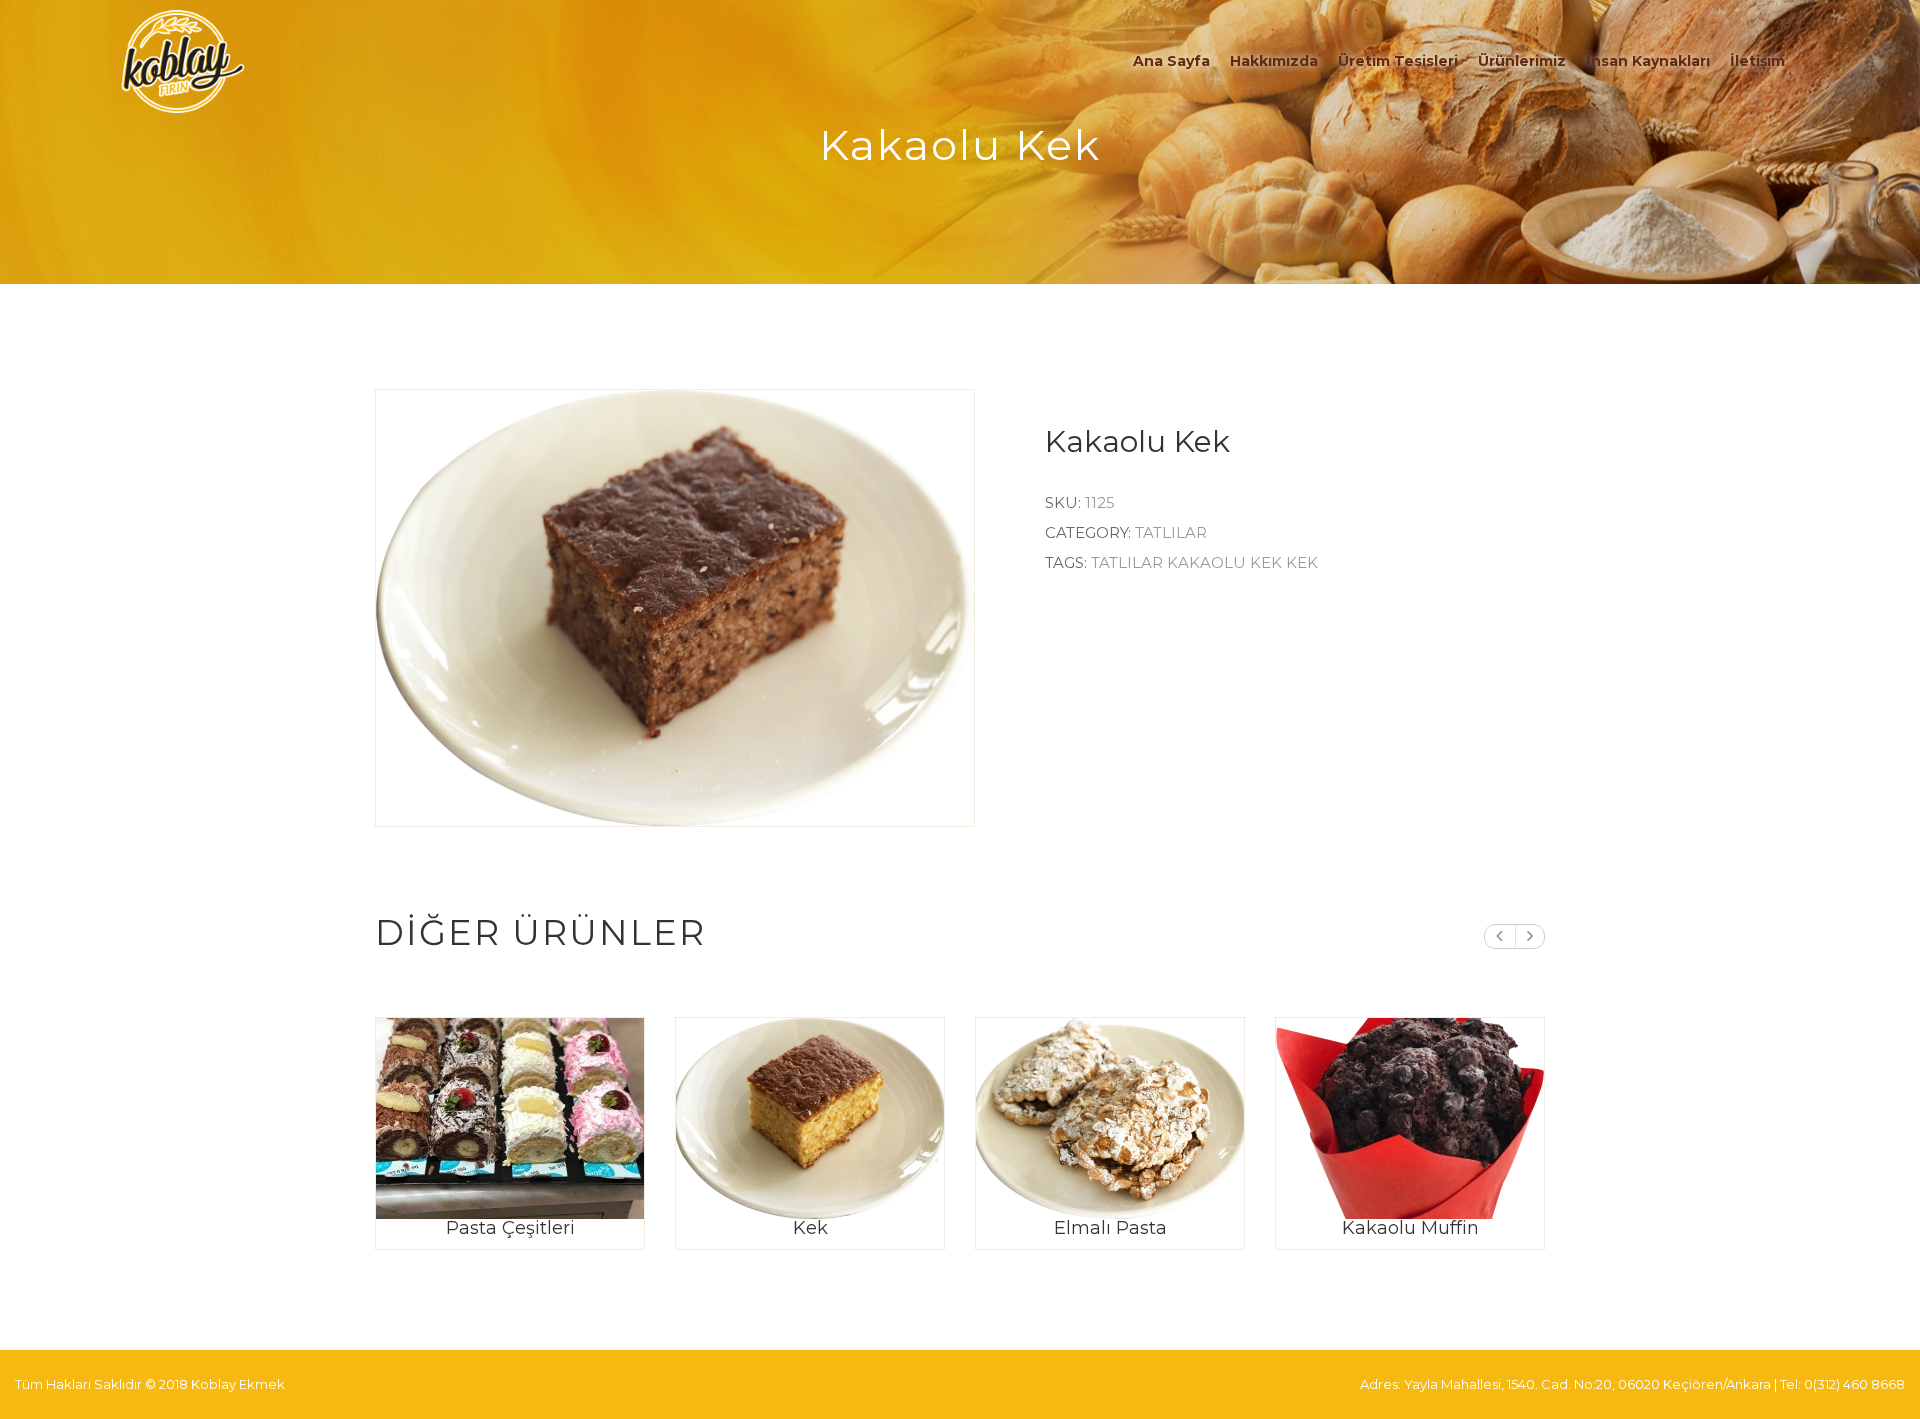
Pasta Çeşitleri (510, 1228)
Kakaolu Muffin (1410, 1228)
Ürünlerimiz (1522, 61)
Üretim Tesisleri (1398, 61)
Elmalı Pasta (1110, 1228)
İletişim (1757, 61)
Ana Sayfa (1171, 61)
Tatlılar (1171, 532)
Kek (810, 1228)
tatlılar (1129, 562)
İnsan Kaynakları (1648, 61)
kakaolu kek (1226, 562)
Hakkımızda (1274, 61)
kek (1302, 562)
